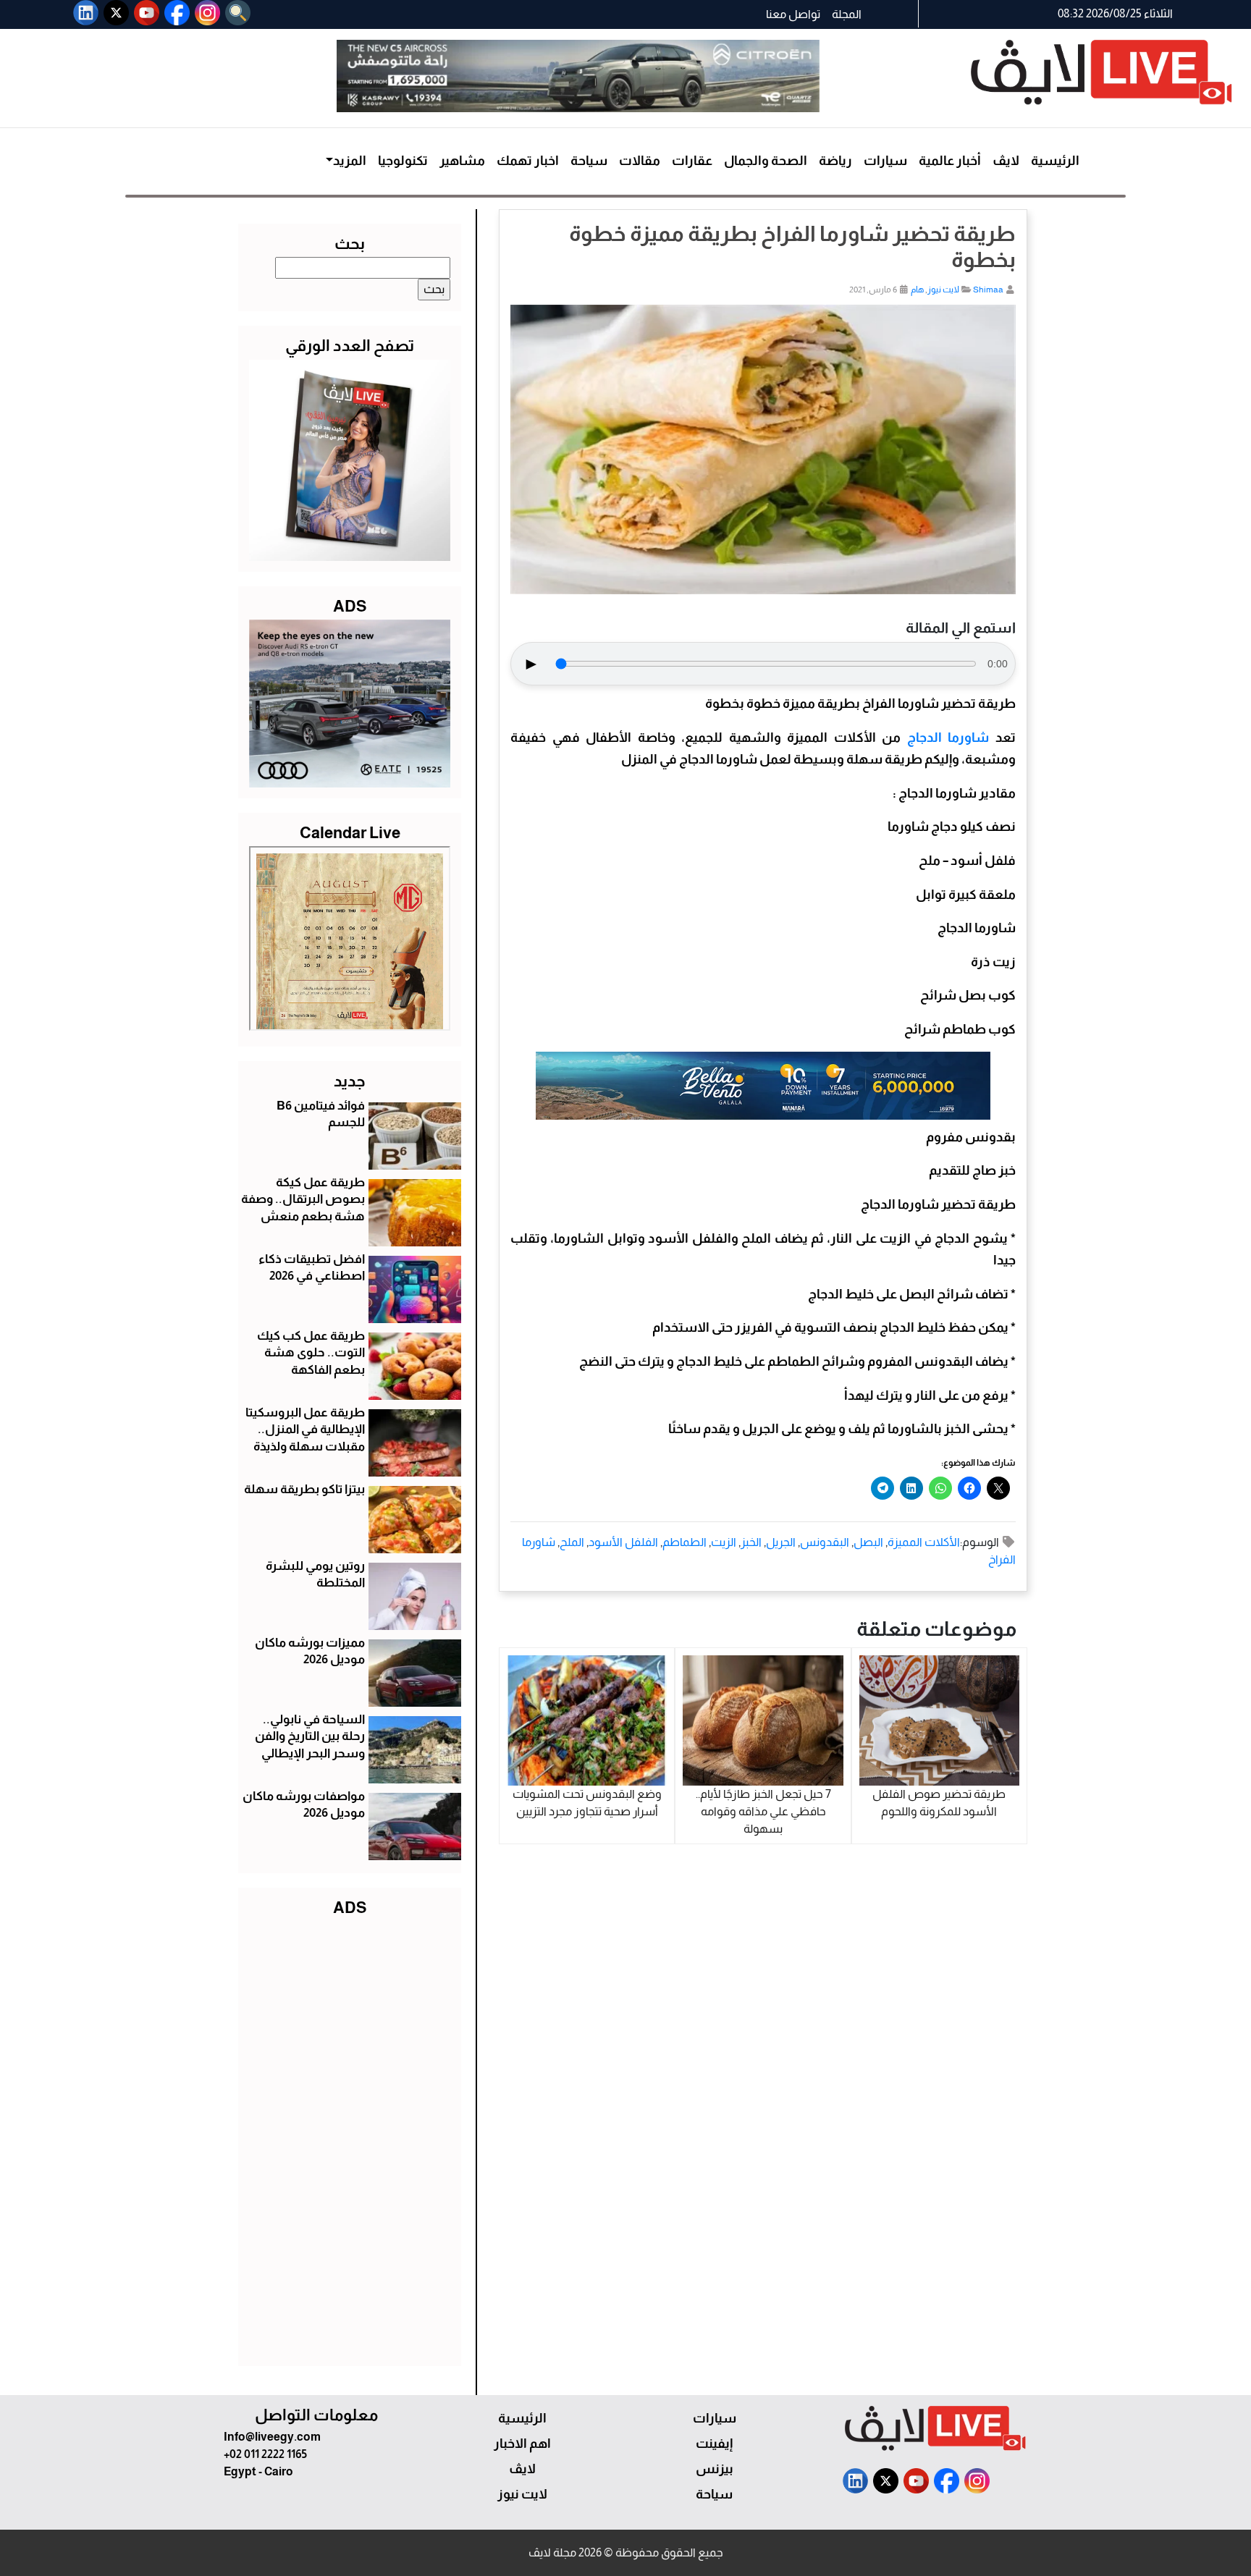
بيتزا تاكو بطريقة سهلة (304, 1489)
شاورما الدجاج (948, 738)
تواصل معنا (793, 14)
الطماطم (685, 1542)
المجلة (847, 14)
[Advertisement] (350, 2138)
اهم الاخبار (522, 2444)
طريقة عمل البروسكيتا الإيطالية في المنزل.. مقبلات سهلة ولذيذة (305, 1430)
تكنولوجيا (403, 161)
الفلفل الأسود (623, 1542)
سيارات (885, 161)
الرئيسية (1055, 161)
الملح (572, 1542)
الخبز (751, 1542)
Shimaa (988, 290)
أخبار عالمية (950, 161)
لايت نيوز (943, 290)
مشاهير (462, 161)
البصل (868, 1542)
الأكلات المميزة (924, 1542)
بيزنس (715, 2469)
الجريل (781, 1542)
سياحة (589, 161)
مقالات (640, 161)
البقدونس (825, 1542)
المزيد (350, 161)
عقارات (692, 161)
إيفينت (714, 2444)
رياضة (835, 161)
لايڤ (1006, 161)
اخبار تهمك (528, 161)
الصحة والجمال (766, 161)
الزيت (724, 1542)
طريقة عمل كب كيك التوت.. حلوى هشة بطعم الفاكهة (311, 1353)
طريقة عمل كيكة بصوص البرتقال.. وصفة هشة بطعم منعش (303, 1200)
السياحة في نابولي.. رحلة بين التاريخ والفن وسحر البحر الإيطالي (310, 1737)
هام (917, 290)
